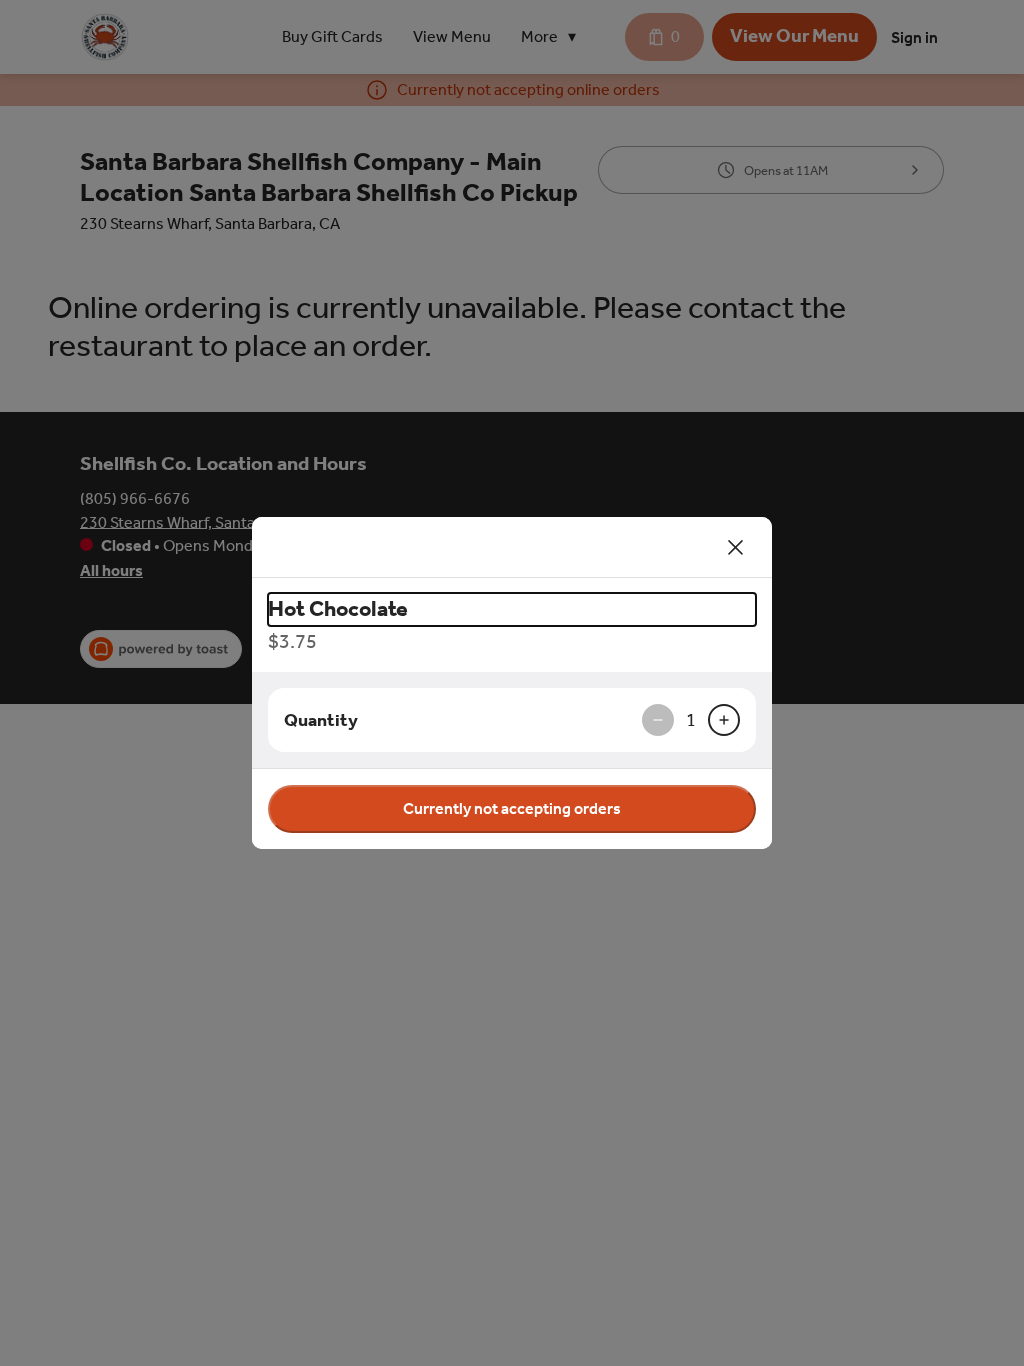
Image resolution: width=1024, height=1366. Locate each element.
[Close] (736, 547)
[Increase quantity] (724, 720)
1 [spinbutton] (691, 720)
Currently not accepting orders (512, 808)
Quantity (321, 720)
